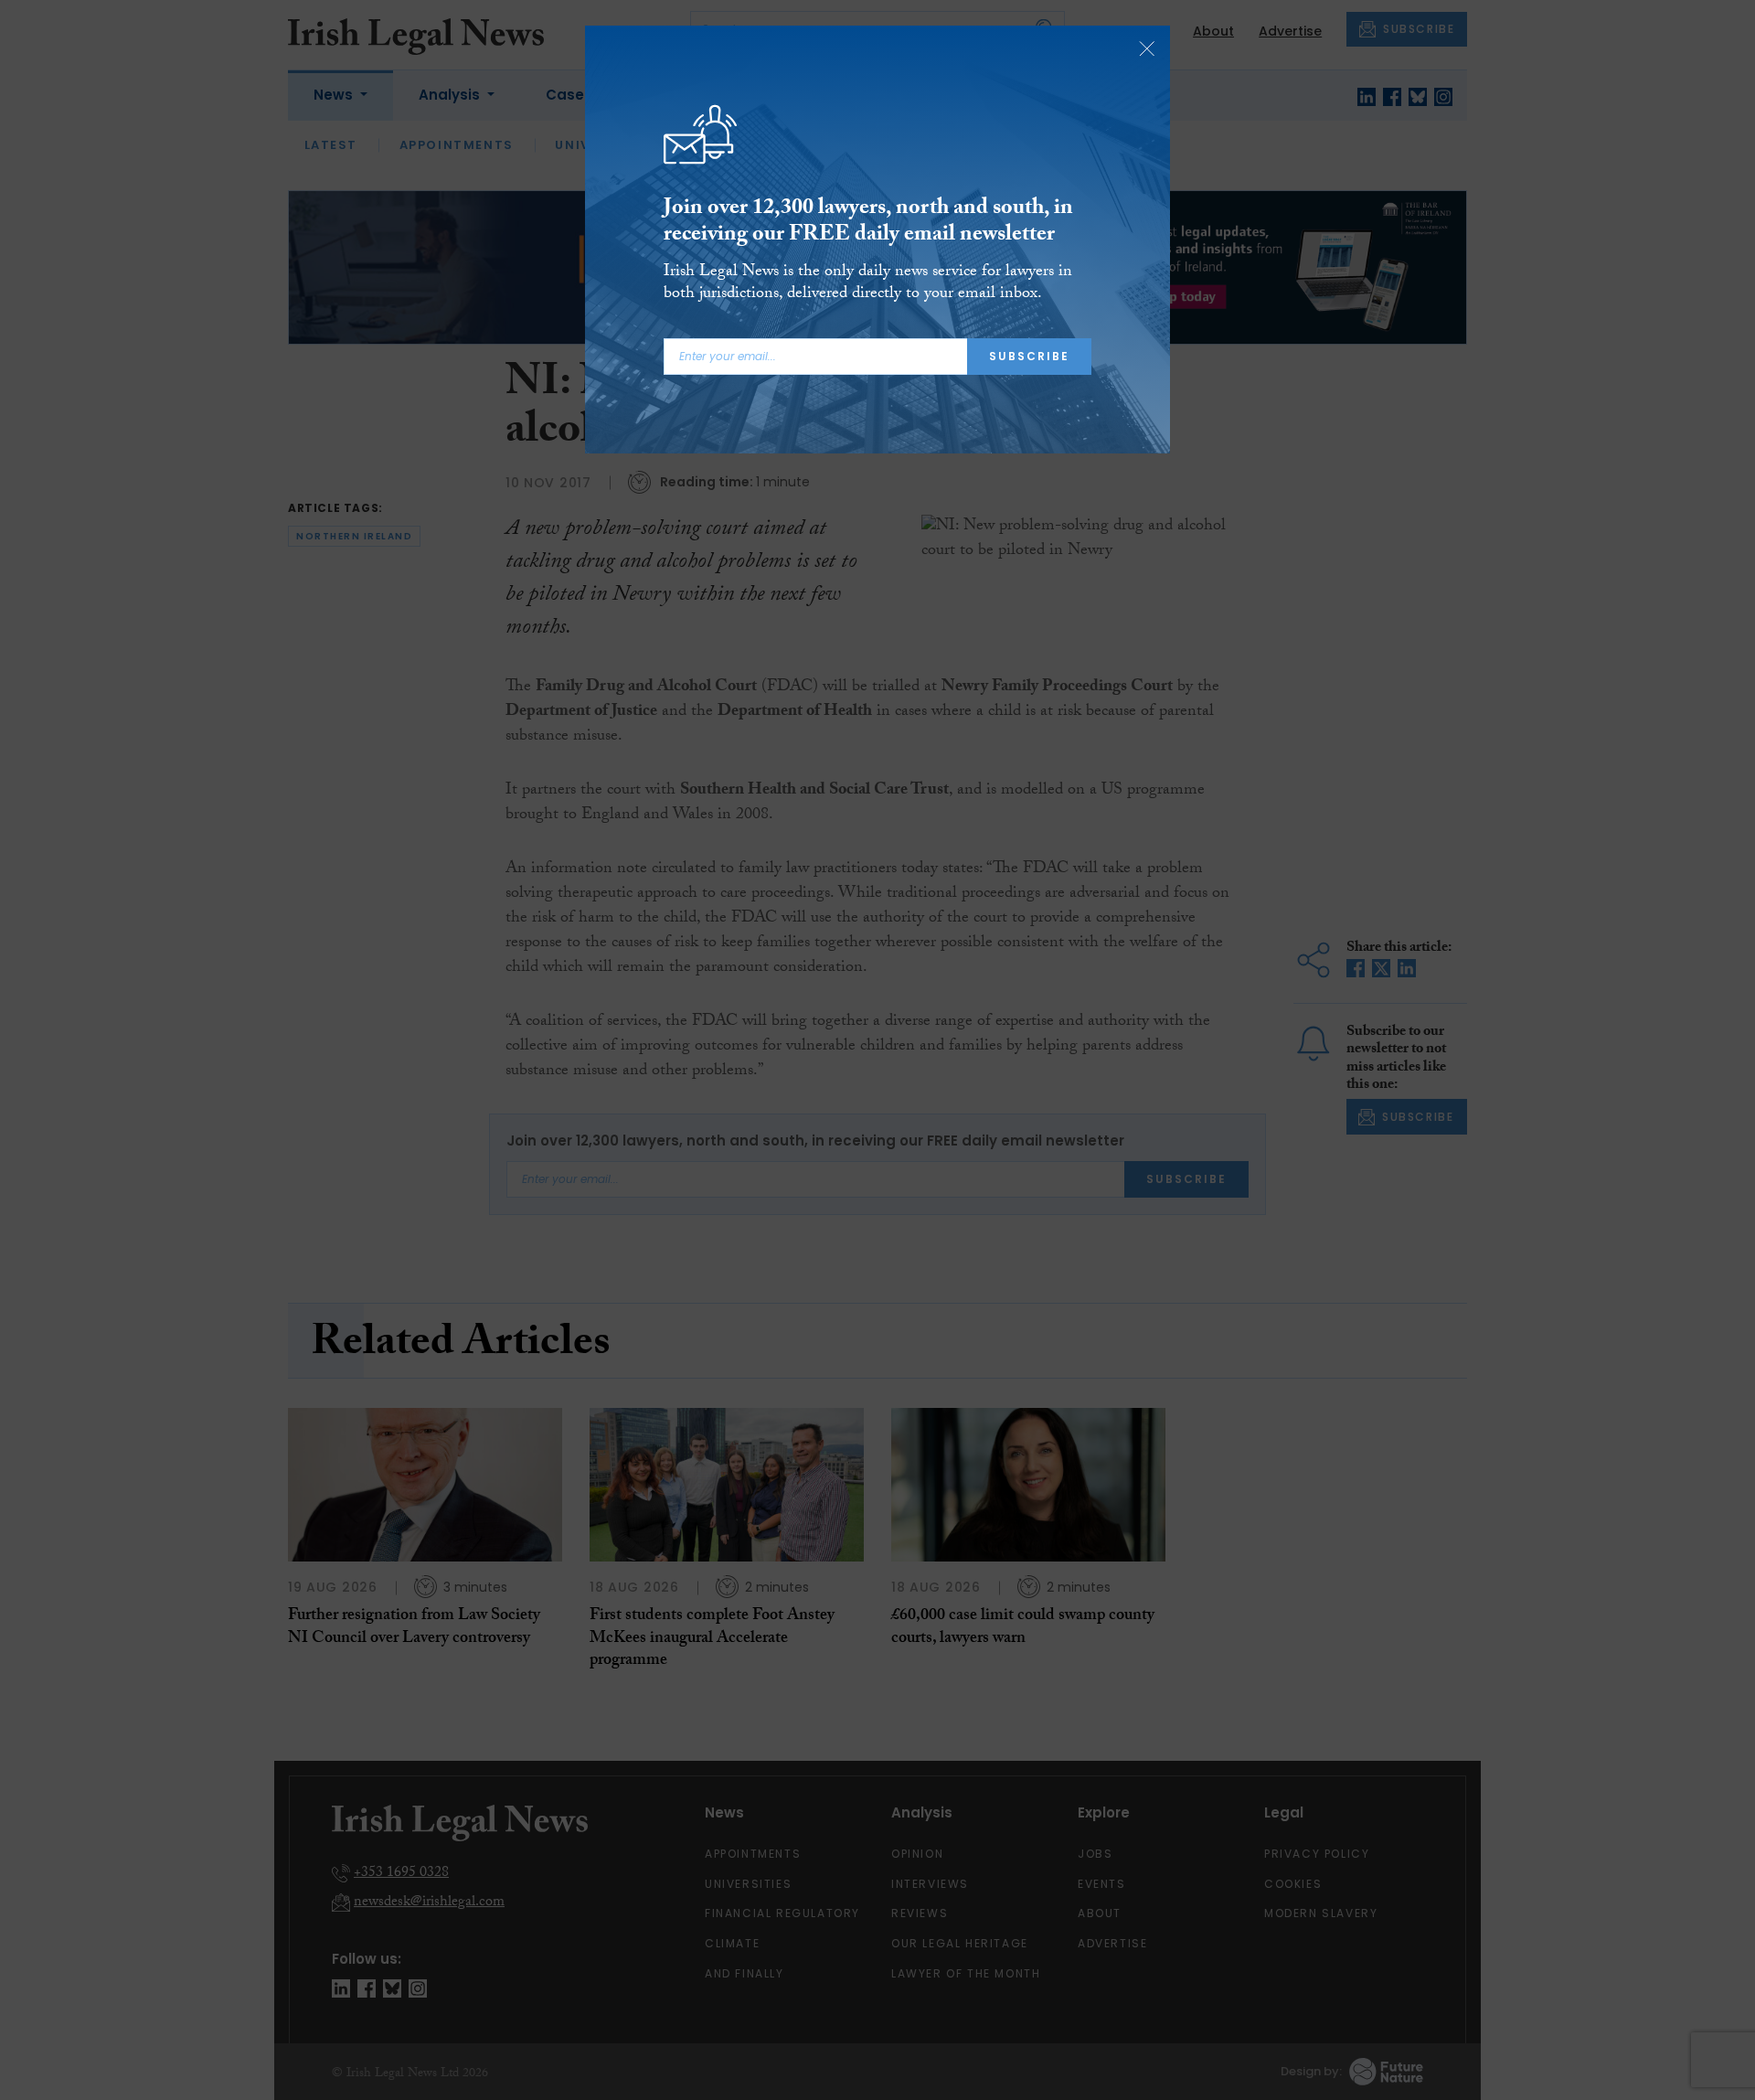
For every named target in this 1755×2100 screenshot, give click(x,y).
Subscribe (1029, 356)
